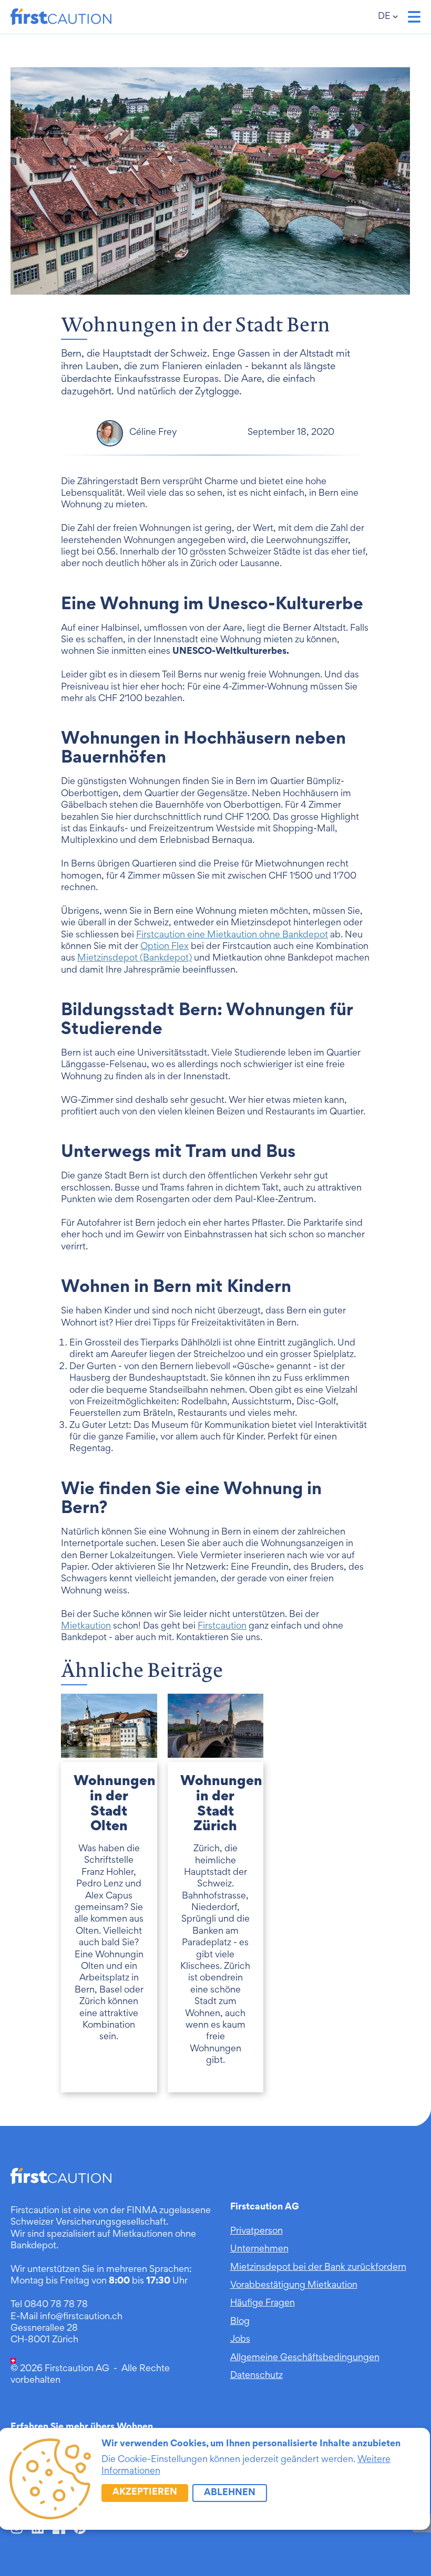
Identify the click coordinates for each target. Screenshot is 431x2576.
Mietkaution (86, 1626)
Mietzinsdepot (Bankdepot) (135, 958)
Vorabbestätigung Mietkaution (294, 2286)
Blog (240, 2322)
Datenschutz (256, 2376)
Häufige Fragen (263, 2303)
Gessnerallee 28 (44, 2329)
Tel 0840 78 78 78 (49, 2305)
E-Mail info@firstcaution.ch (66, 2317)
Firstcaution (222, 1626)
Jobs (240, 2340)
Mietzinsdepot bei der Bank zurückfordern (318, 2268)
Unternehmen (259, 2249)
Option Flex (165, 947)
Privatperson (256, 2231)
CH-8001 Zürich (44, 2340)
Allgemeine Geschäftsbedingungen (305, 2358)
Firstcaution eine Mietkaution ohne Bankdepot (232, 935)
